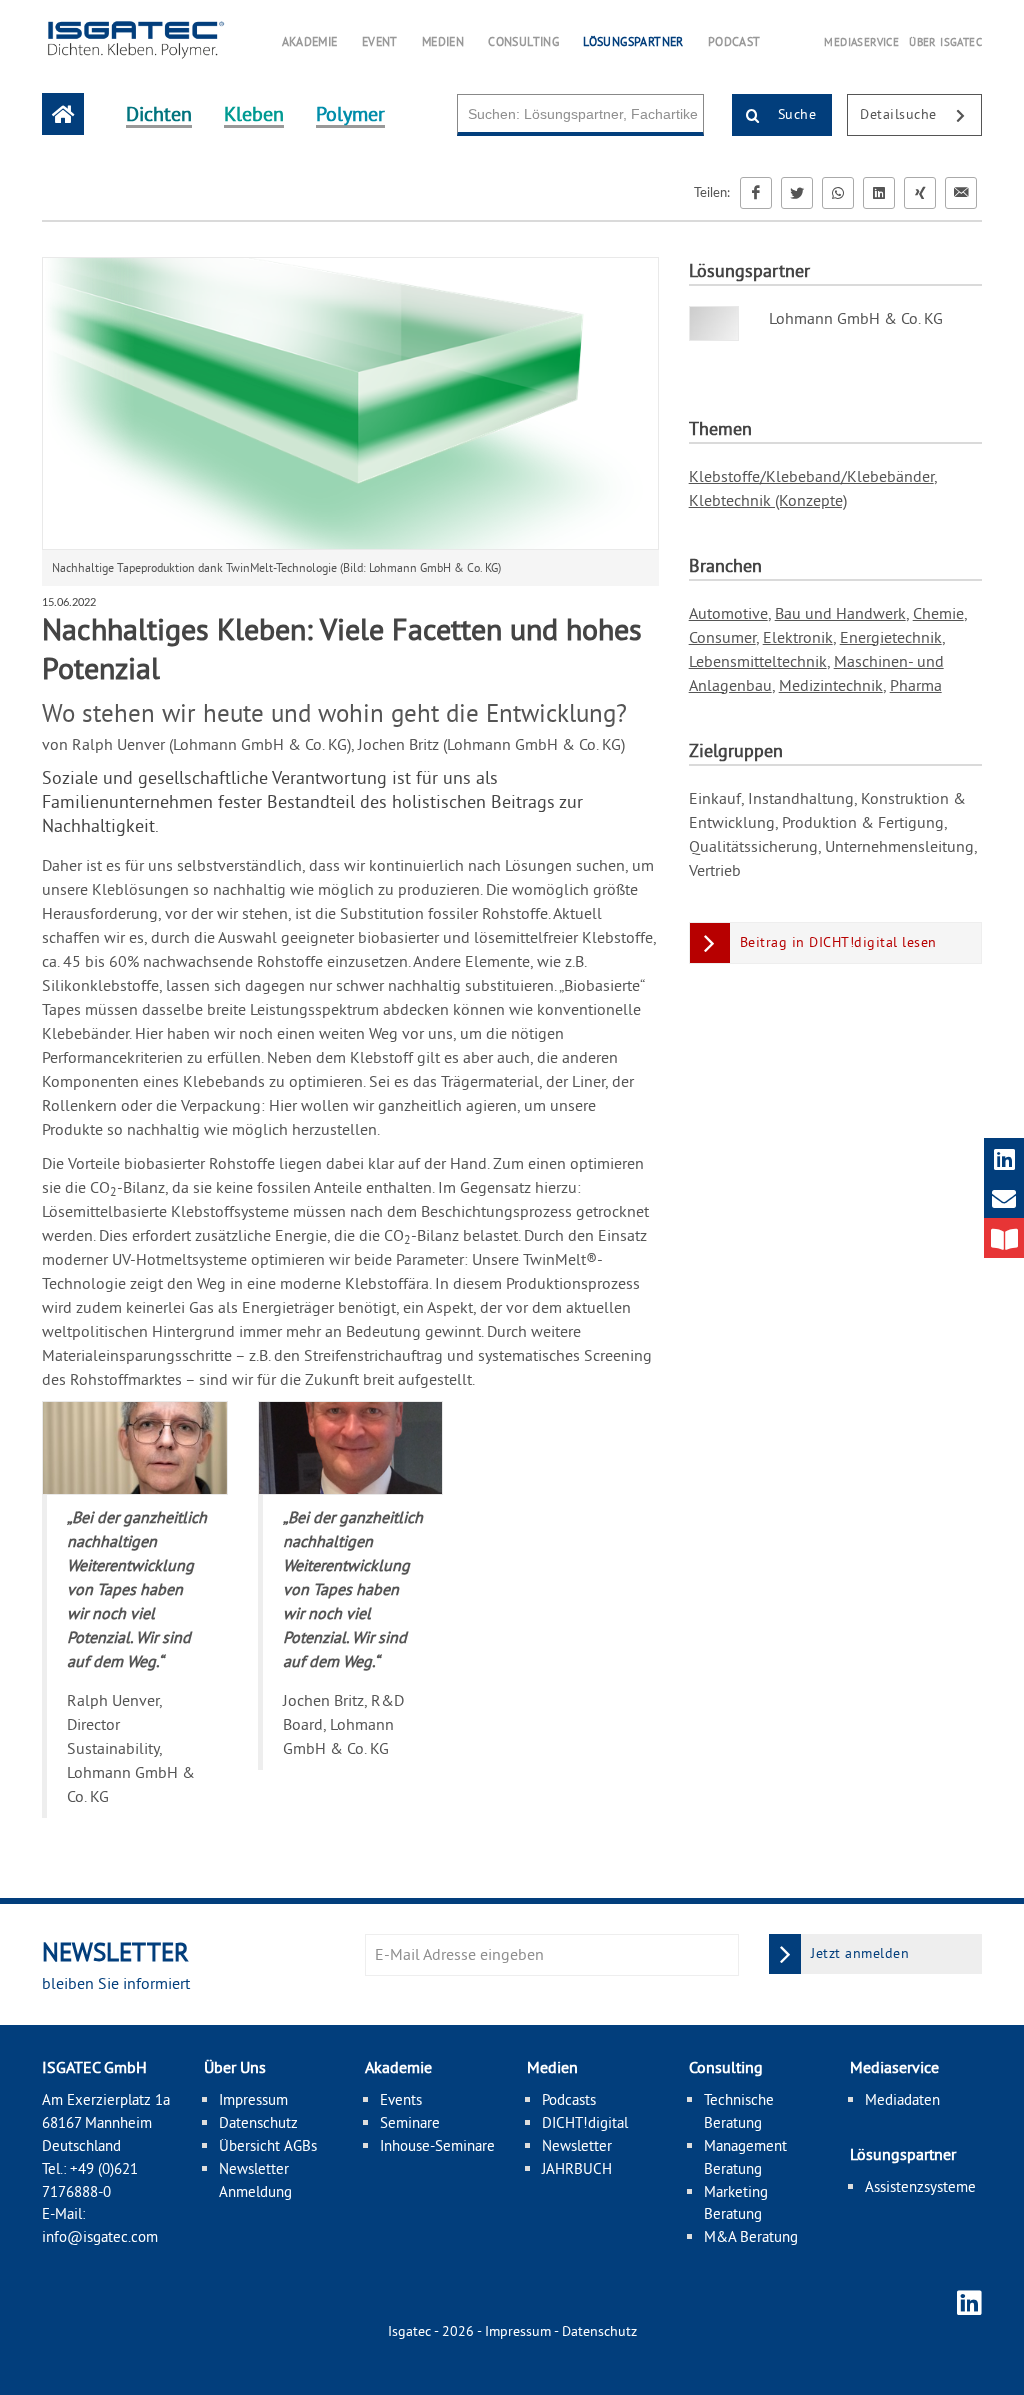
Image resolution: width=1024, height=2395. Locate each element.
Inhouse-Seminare (437, 2145)
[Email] (961, 193)
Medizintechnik (831, 685)
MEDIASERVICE (861, 42)
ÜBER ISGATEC (945, 42)
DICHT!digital (585, 2122)
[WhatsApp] (838, 193)
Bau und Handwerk (840, 613)
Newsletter (577, 2145)
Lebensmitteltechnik (758, 661)
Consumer (722, 637)
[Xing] (920, 193)
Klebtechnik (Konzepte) (768, 500)
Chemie (938, 613)
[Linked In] (879, 193)
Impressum (253, 2099)
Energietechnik (891, 637)
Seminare (410, 2122)
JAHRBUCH (577, 2168)
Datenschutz (258, 2122)
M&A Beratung (751, 2236)
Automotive (728, 613)
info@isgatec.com (100, 2236)
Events (401, 2099)
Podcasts (569, 2099)
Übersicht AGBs (268, 2145)
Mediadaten (902, 2099)
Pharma (916, 685)
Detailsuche (900, 114)
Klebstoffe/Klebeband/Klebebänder (811, 476)
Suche (794, 114)
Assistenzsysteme (920, 2186)
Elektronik (798, 637)
